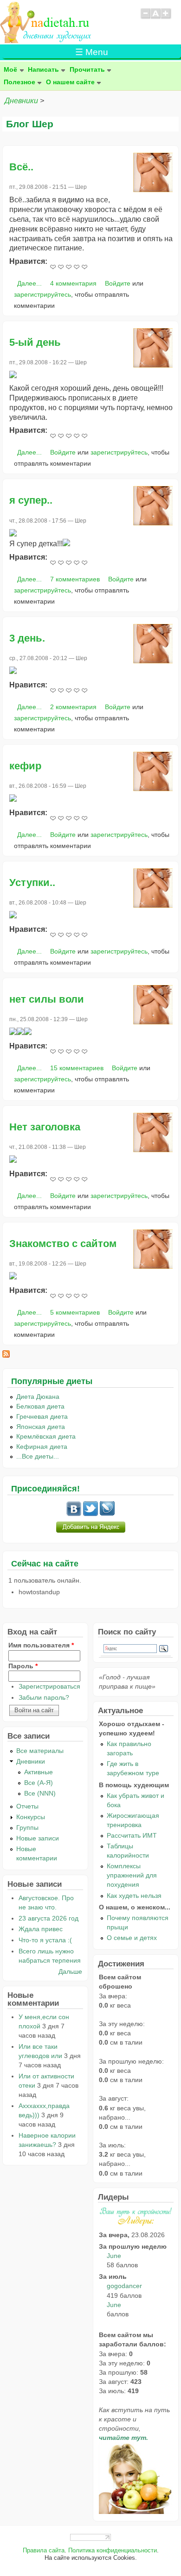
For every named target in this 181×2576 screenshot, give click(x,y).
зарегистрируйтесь (42, 294)
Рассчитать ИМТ (132, 1835)
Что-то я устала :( (45, 1940)
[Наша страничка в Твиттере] (90, 1514)
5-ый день (35, 342)
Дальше (70, 1971)
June (114, 2256)
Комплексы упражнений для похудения (132, 1875)
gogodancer (124, 2286)
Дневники (21, 101)
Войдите (118, 283)
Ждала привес (41, 1929)
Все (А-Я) (39, 1783)
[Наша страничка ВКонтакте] (74, 1514)
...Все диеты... (38, 1456)
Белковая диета (40, 1406)
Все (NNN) (40, 1793)
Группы (27, 1828)
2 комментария (73, 707)
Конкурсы (31, 1817)
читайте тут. (123, 2438)
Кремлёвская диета (46, 1436)
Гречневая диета (42, 1416)
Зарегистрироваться (49, 1686)
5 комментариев (75, 1312)
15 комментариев (77, 1068)
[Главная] (46, 41)
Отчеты (27, 1806)
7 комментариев (75, 579)
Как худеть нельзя (134, 1896)
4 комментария (73, 283)
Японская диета (41, 1427)
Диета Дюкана (38, 1397)
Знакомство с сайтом (63, 1244)
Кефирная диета (42, 1447)
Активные (39, 1772)
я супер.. (31, 500)
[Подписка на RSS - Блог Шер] (6, 1355)
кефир (25, 766)
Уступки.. (32, 883)
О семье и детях (132, 1938)
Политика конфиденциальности (113, 2551)
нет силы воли (47, 999)
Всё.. (21, 167)
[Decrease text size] (145, 18)
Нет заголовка (45, 1127)
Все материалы (40, 1751)
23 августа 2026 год (48, 1918)
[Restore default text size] (156, 18)
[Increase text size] (166, 18)
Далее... (29, 283)
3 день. (27, 638)
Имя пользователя (41, 1645)
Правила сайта (44, 2551)
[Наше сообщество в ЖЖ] (107, 1514)
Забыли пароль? (44, 1697)
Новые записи (38, 1838)
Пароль (23, 1666)
